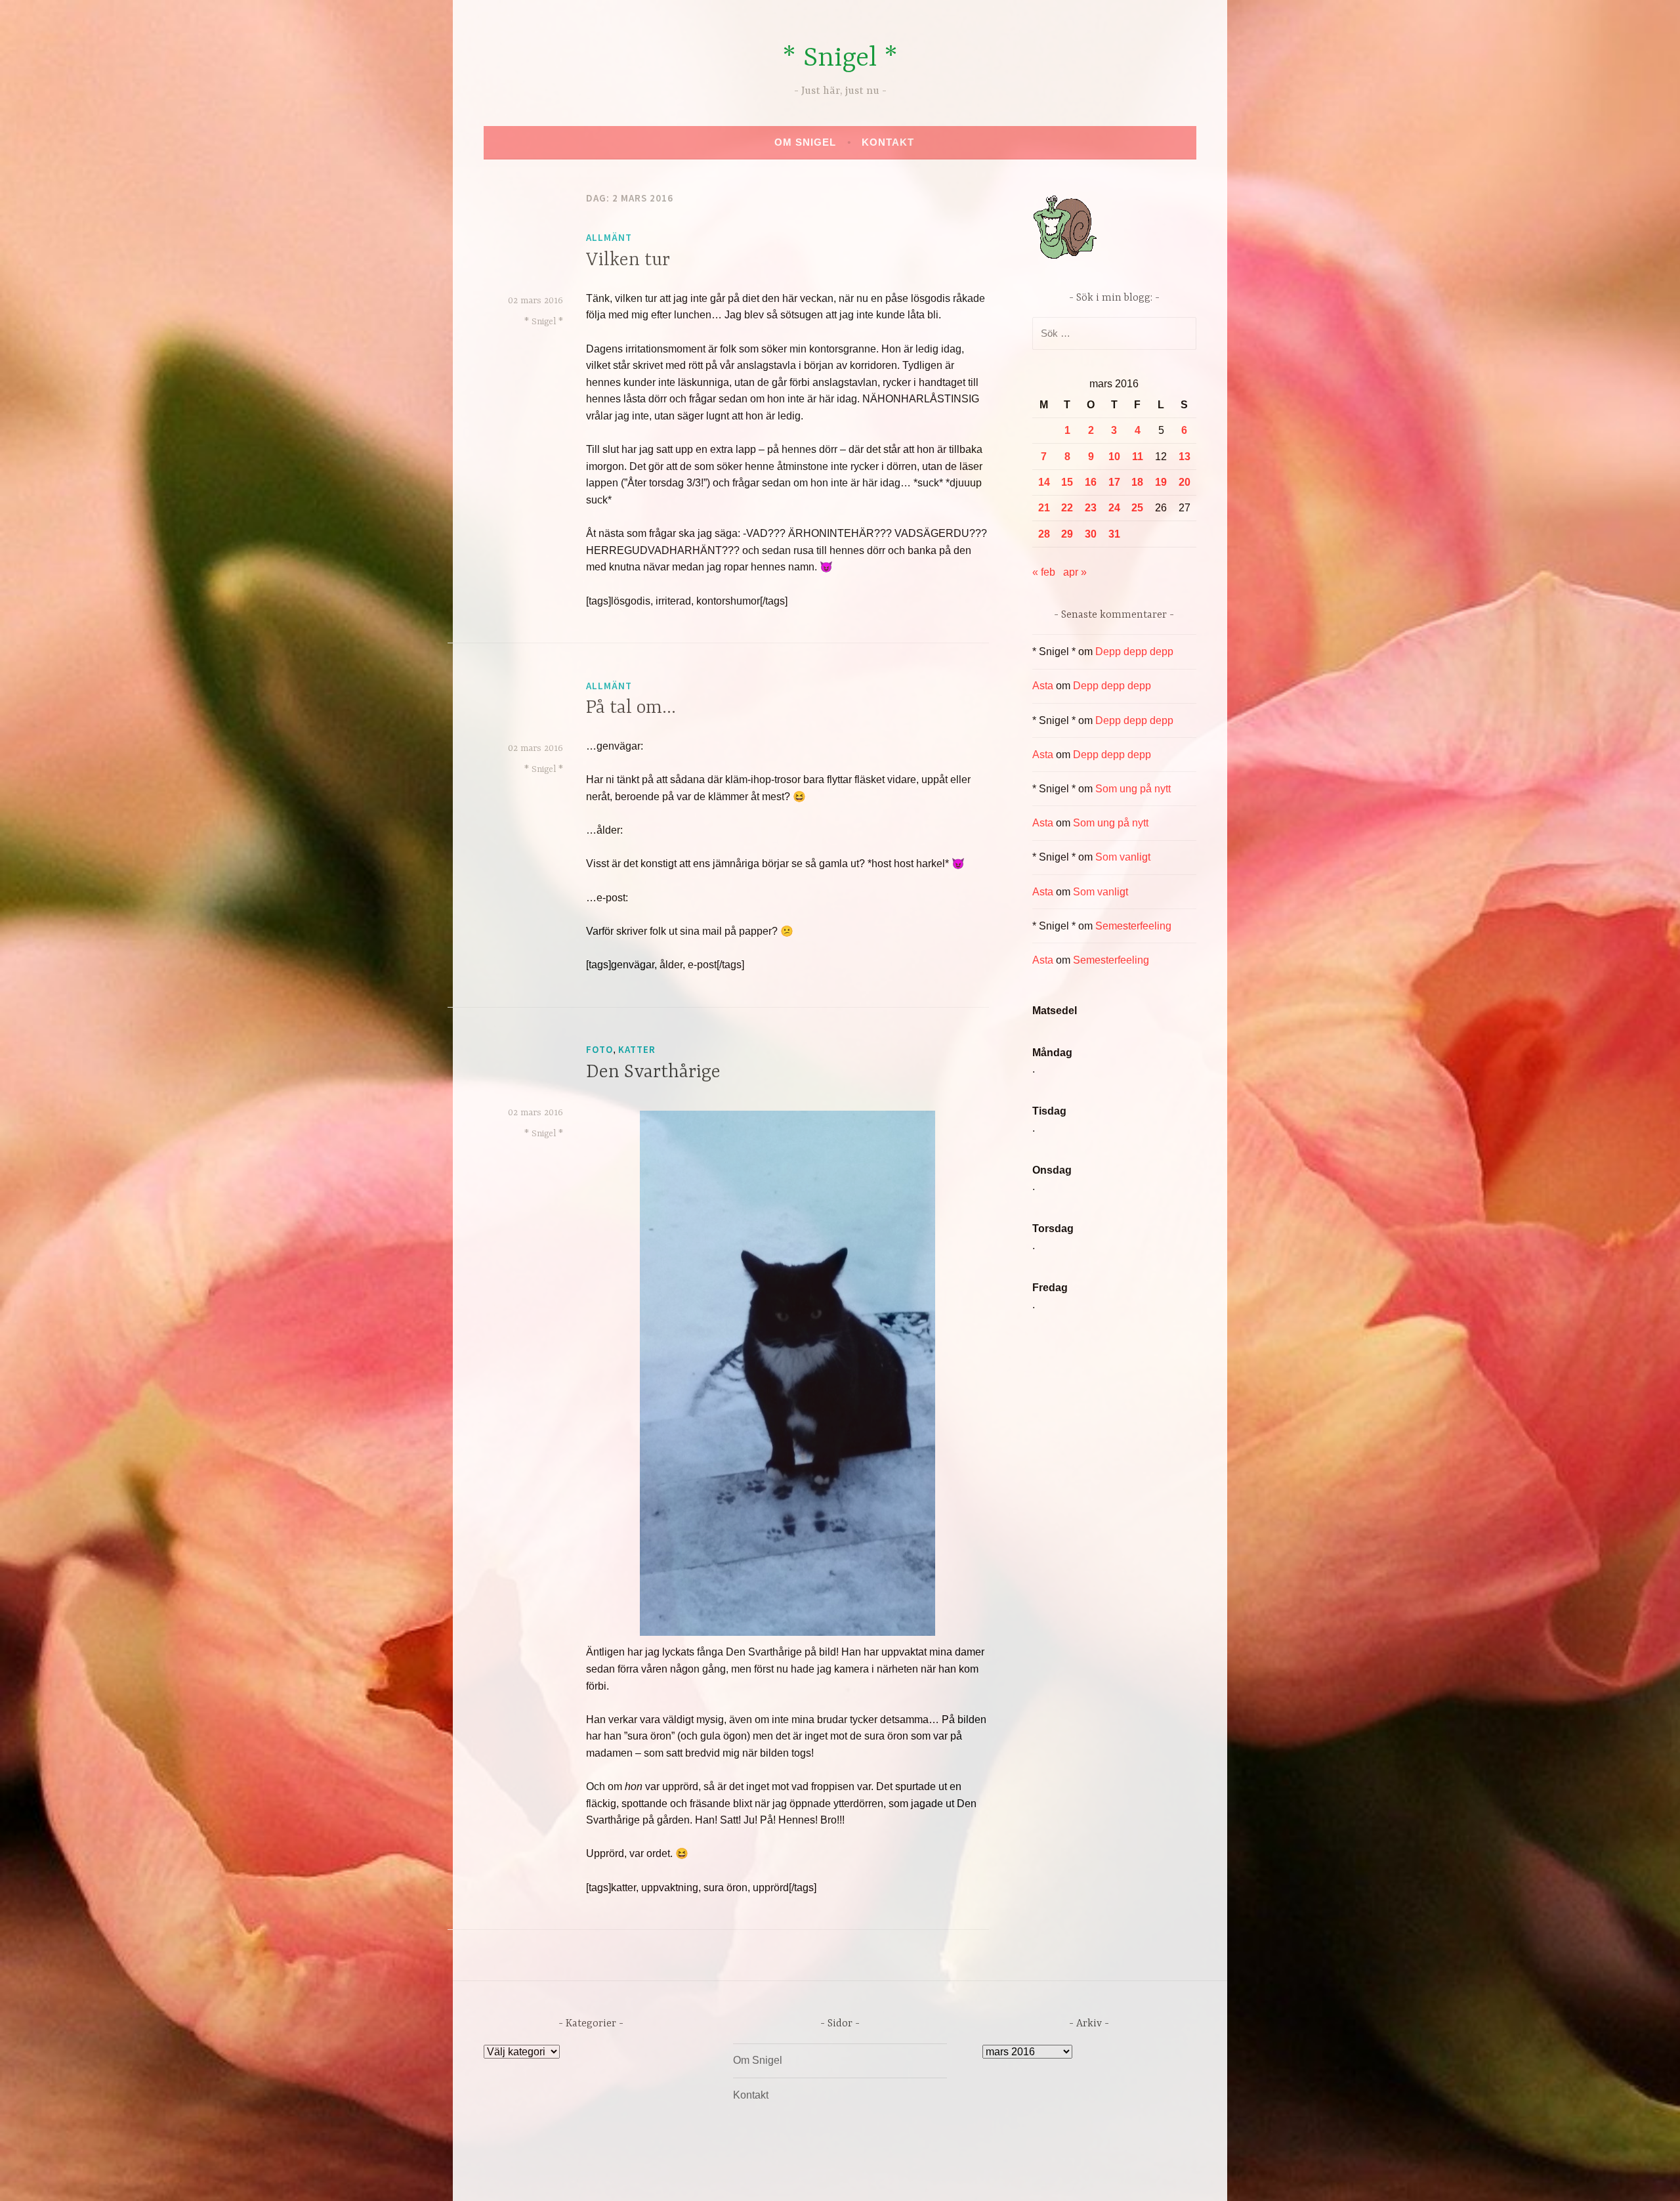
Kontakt (888, 142)
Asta (1043, 686)
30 (1091, 534)
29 (1067, 534)
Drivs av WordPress (743, 2177)
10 (1114, 457)
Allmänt (609, 237)
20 (1185, 482)
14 (1044, 482)
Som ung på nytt (1133, 789)
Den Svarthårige (653, 1073)
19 (1161, 482)
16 (1091, 482)
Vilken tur (628, 261)
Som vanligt (1123, 857)
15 (1067, 482)
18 (1137, 482)
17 (1114, 482)
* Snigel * (840, 59)
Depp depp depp (1134, 652)
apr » (1075, 572)
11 (1138, 457)
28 (1044, 534)
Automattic (963, 2177)
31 (1114, 534)
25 (1137, 508)
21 (1044, 508)
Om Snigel (805, 142)
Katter (637, 1049)
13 (1185, 457)
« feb (1044, 572)
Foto (599, 1049)
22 (1067, 508)
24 (1114, 508)
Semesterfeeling (1133, 926)
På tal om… (631, 708)
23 (1091, 508)
